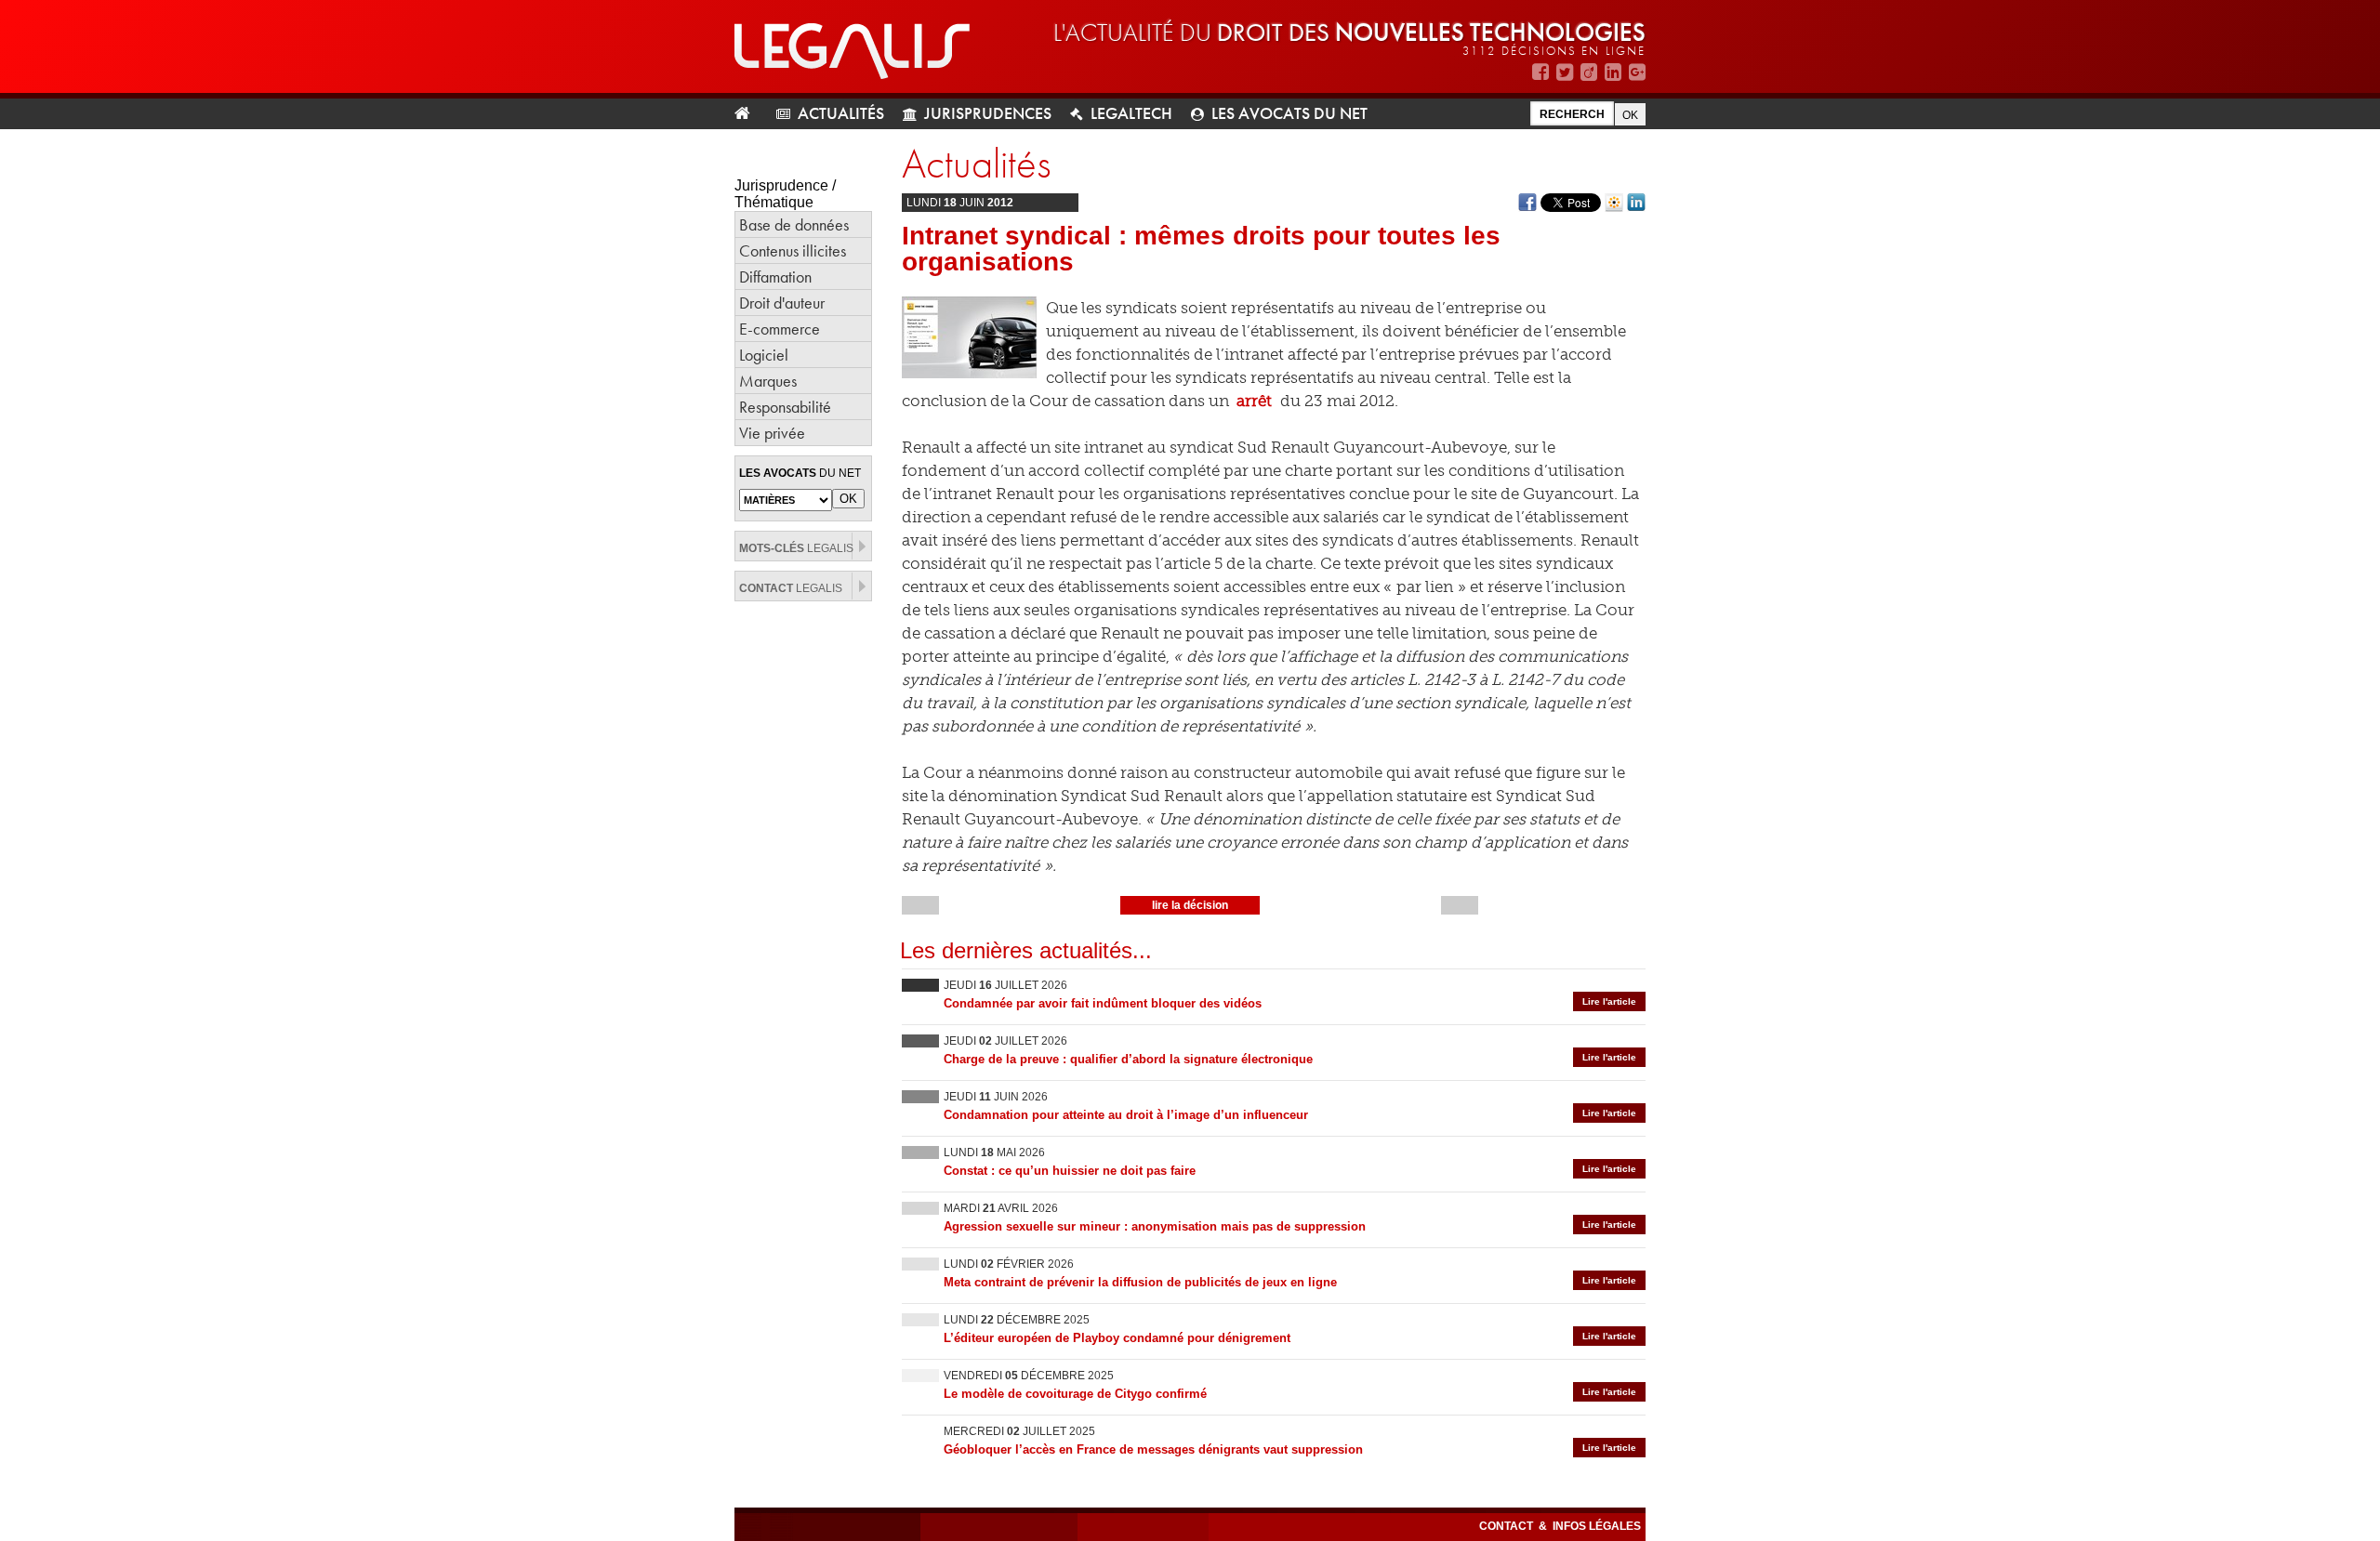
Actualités (841, 113)
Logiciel (764, 355)
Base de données (794, 224)
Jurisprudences (988, 113)
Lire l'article (1609, 1001)
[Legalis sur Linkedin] (1613, 72)
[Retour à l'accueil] (750, 114)
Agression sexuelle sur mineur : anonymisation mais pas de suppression (1155, 1226)
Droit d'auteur (782, 303)
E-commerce (780, 329)
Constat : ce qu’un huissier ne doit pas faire (1070, 1171)
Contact (1507, 1526)
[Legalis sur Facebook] (1540, 72)
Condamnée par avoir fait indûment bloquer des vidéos (1103, 1003)
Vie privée (772, 433)
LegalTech (1131, 113)
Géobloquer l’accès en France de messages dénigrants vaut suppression (1153, 1449)
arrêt (1254, 401)
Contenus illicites (793, 250)
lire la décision (1190, 905)
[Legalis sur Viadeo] (1589, 72)
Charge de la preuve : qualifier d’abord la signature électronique (1128, 1059)
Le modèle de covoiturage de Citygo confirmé (1075, 1394)
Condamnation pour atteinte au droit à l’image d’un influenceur (1126, 1115)
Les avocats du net (1289, 113)
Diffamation (775, 277)
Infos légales (1597, 1526)
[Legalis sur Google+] (1637, 72)
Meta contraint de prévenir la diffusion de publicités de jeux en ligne (1140, 1282)
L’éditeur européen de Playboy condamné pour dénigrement (1117, 1338)
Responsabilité (785, 407)
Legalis (796, 548)
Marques (768, 381)
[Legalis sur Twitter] (1565, 72)
